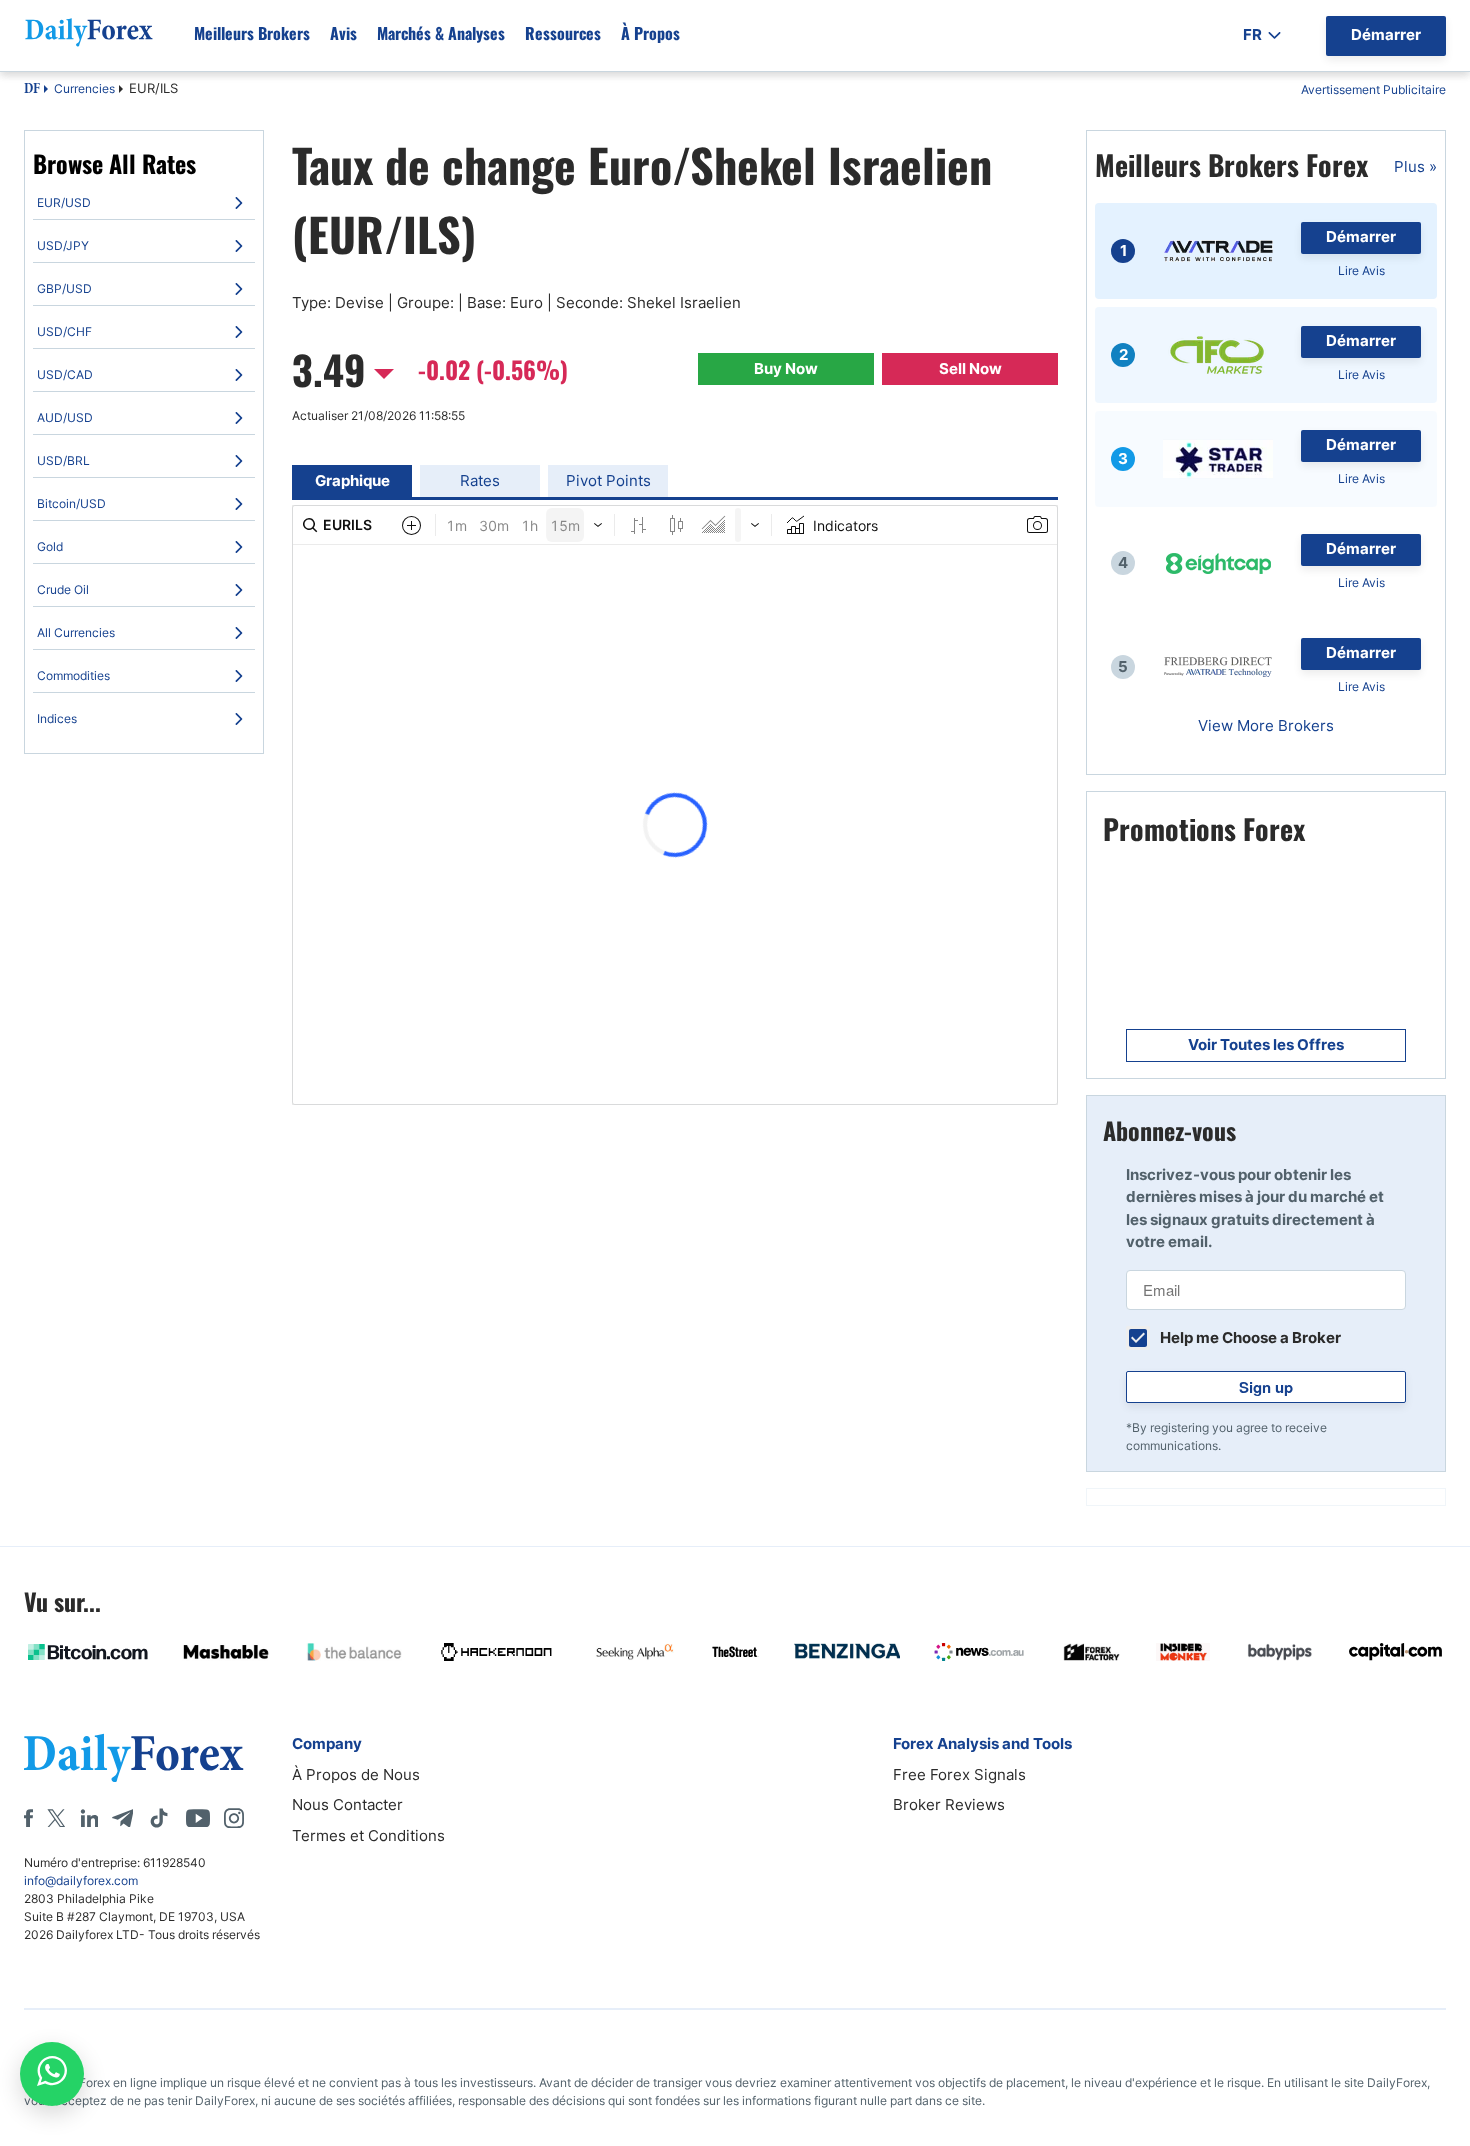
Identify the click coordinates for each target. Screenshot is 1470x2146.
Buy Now (786, 368)
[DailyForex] (134, 1757)
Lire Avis (1361, 270)
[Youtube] (198, 1818)
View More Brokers (1266, 725)
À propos (650, 33)
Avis (343, 33)
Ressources (563, 33)
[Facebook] (28, 1818)
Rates (480, 480)
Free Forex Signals (959, 1774)
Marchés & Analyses (441, 33)
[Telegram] (122, 1818)
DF (32, 90)
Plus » (1415, 166)
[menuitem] (144, 203)
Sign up (1266, 1387)
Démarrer (1361, 236)
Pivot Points (608, 480)
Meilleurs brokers (252, 33)
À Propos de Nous (356, 1774)
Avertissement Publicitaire (1373, 89)
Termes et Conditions (368, 1835)
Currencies (84, 88)
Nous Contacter (347, 1804)
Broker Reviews (949, 1804)
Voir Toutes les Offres (1266, 1044)
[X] (56, 1818)
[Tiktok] (159, 1818)
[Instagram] (234, 1818)
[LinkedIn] (89, 1818)
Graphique (352, 480)
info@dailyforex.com (81, 1880)
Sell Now (970, 368)
